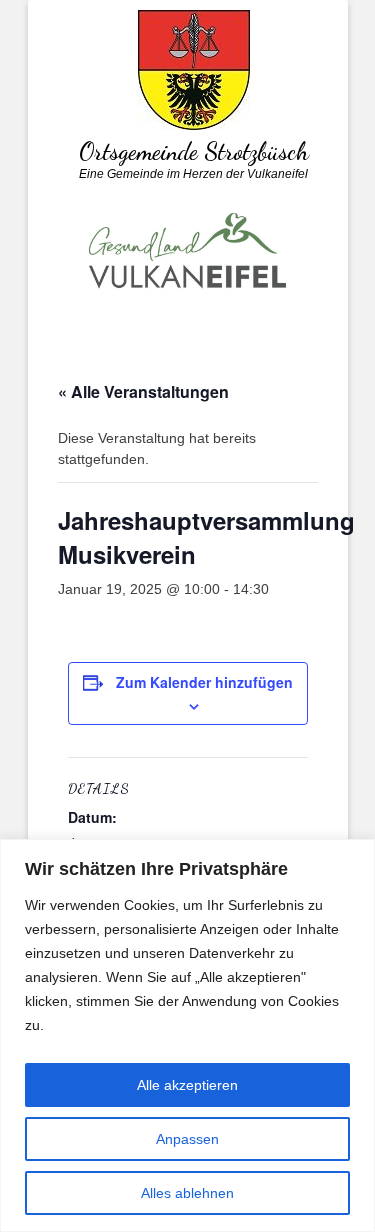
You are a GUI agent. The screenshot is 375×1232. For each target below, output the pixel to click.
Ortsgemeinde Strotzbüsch (194, 151)
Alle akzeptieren (187, 1085)
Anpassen (187, 1139)
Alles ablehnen (187, 1193)
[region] (187, 1035)
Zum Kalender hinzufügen (204, 682)
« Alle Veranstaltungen (143, 391)
